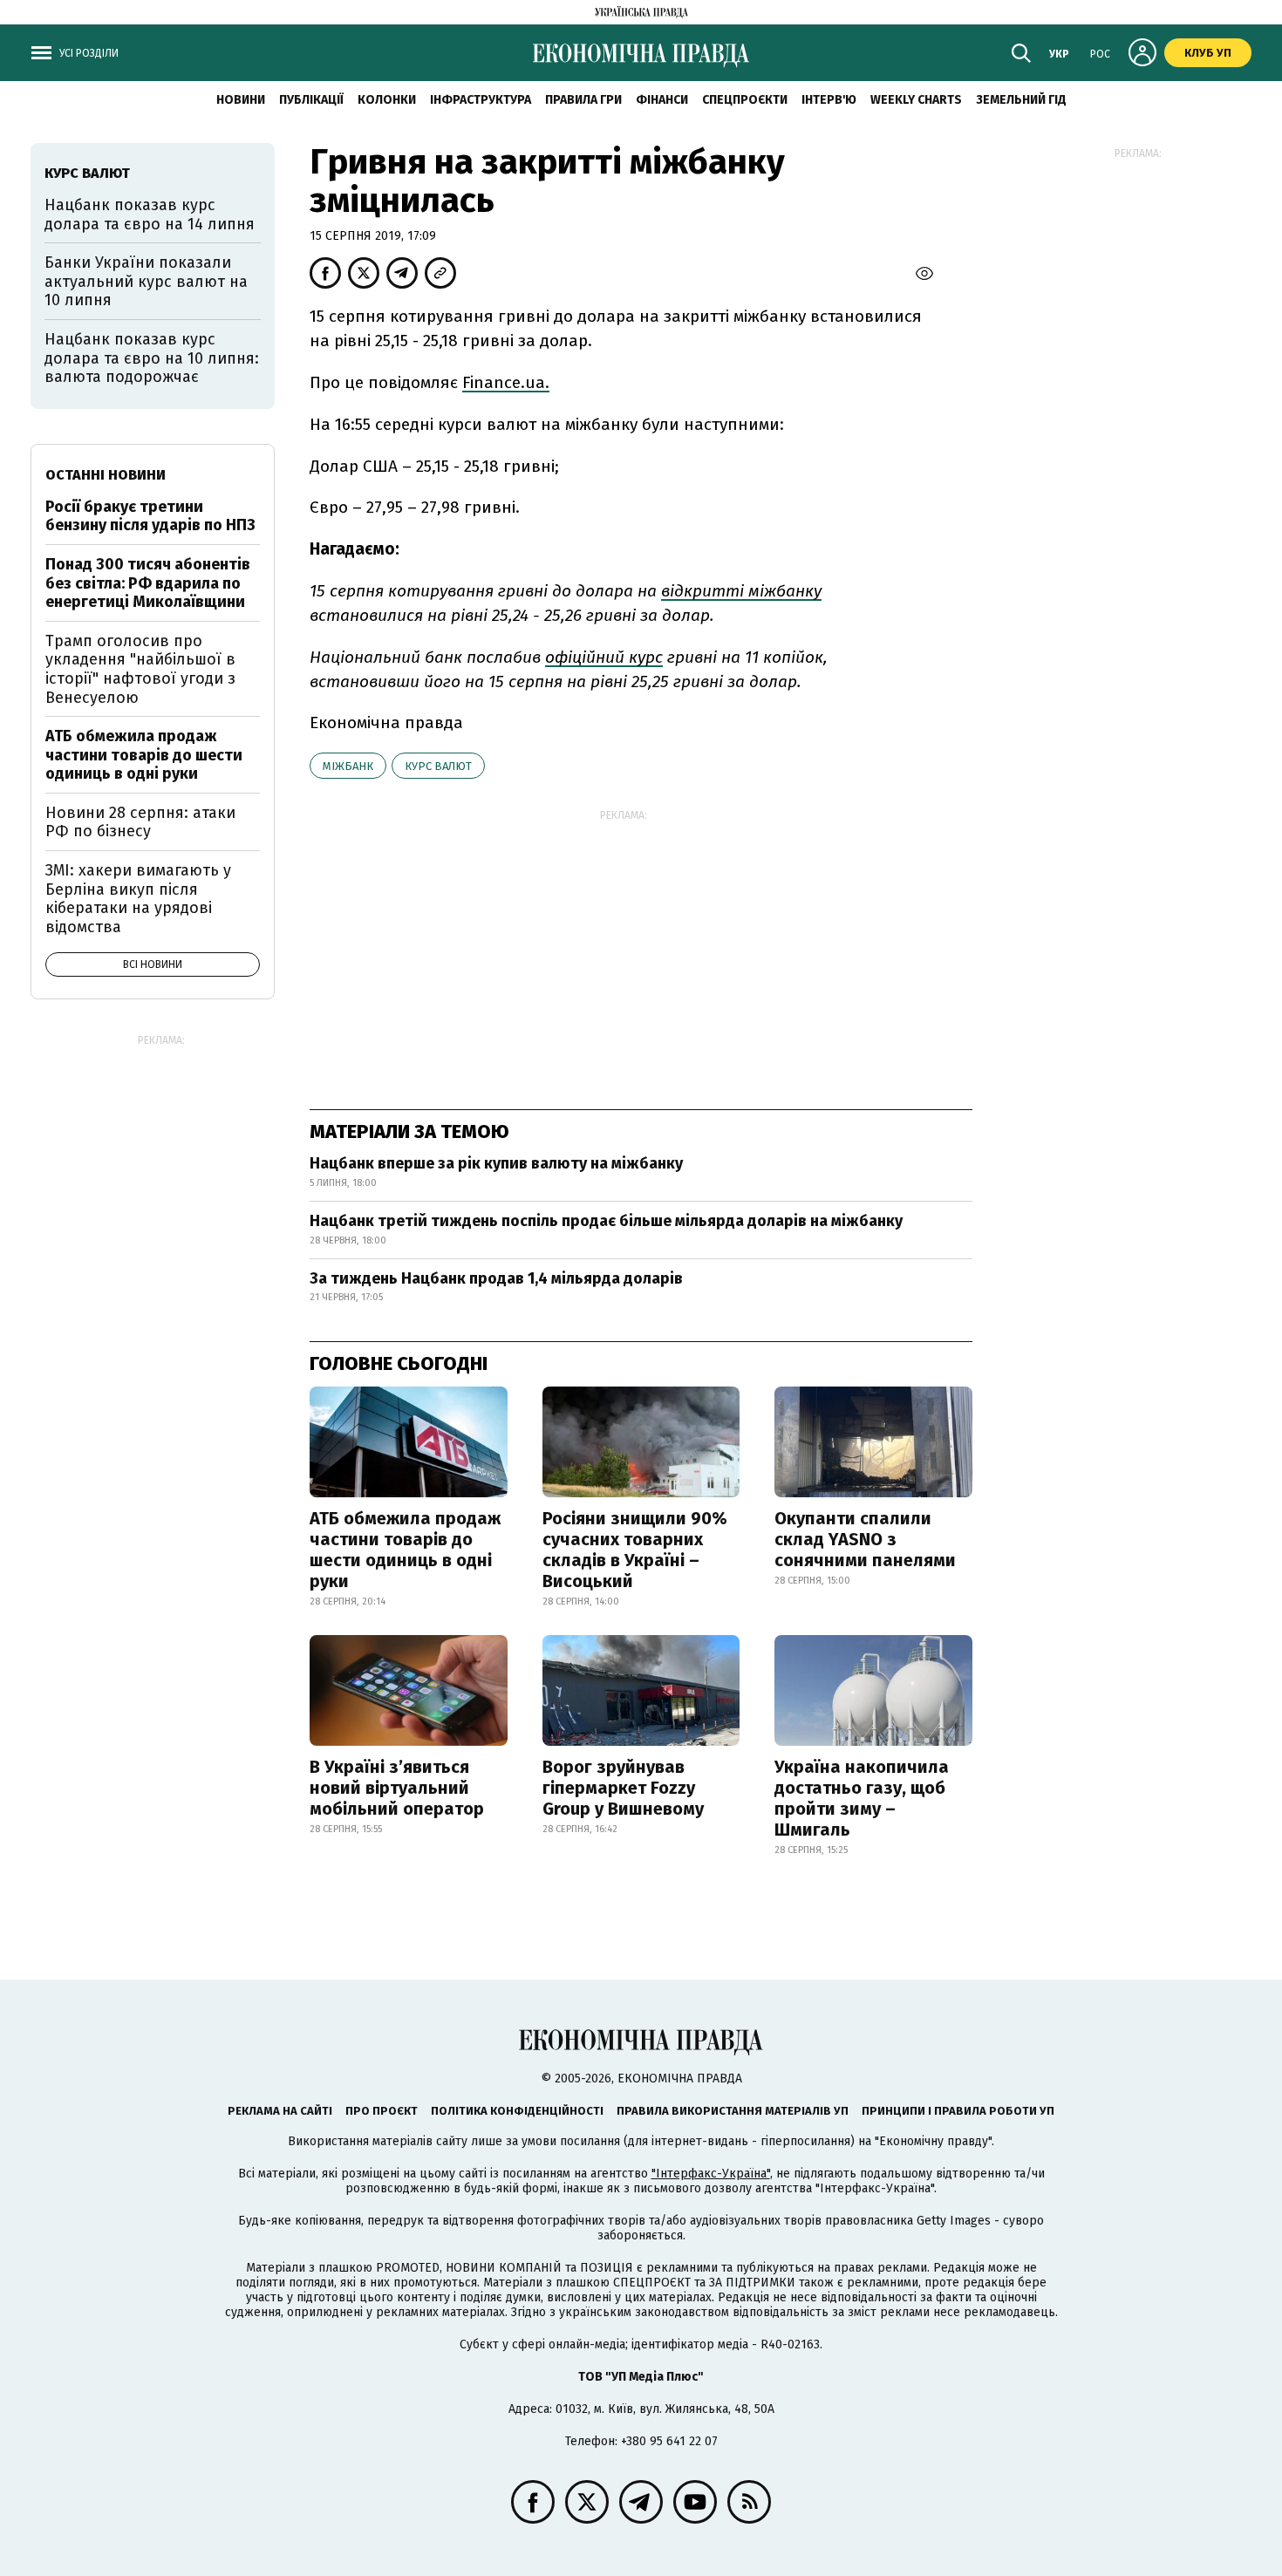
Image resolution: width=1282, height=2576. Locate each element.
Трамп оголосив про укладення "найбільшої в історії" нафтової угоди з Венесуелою (140, 669)
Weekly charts (916, 100)
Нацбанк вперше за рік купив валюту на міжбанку (496, 1163)
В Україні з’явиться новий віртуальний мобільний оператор (397, 1788)
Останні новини (106, 475)
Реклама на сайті (280, 2111)
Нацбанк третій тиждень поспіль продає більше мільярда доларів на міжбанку (606, 1221)
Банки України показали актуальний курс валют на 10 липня (146, 281)
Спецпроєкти (745, 100)
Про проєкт (382, 2111)
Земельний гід (1021, 100)
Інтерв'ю (829, 100)
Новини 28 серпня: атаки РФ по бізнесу (140, 822)
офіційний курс (604, 657)
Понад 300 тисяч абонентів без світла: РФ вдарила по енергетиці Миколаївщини (148, 583)
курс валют (438, 766)
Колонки (387, 100)
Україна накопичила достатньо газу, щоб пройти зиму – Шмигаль (862, 1798)
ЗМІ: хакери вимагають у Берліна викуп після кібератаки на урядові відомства (138, 899)
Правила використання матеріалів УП (733, 2111)
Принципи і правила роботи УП (958, 2111)
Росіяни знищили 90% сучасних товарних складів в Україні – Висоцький (635, 1550)
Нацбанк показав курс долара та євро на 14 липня (150, 215)
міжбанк (348, 766)
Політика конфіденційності (517, 2111)
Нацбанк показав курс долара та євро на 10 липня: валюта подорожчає (152, 358)
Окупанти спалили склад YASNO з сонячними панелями (865, 1539)
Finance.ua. (506, 382)
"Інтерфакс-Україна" (711, 2174)
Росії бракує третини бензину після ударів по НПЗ (150, 516)
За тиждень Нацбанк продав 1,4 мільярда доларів (496, 1278)
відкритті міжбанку (741, 591)
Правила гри (583, 100)
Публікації (311, 100)
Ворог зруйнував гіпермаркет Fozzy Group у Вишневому (623, 1788)
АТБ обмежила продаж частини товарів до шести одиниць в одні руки (405, 1550)
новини (241, 100)
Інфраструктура (481, 100)
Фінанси (662, 100)
